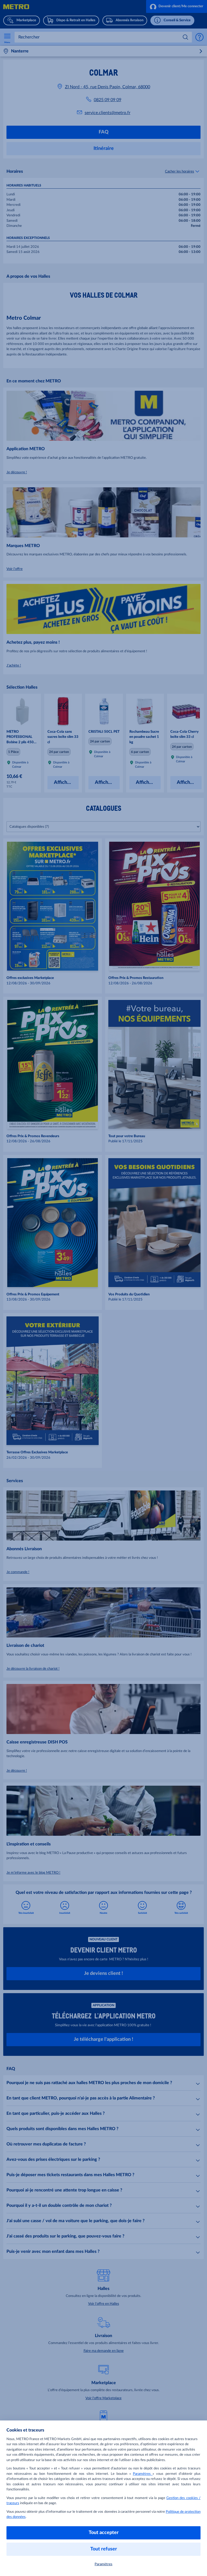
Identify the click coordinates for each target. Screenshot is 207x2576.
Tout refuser (104, 2549)
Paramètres (143, 2474)
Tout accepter (104, 2533)
